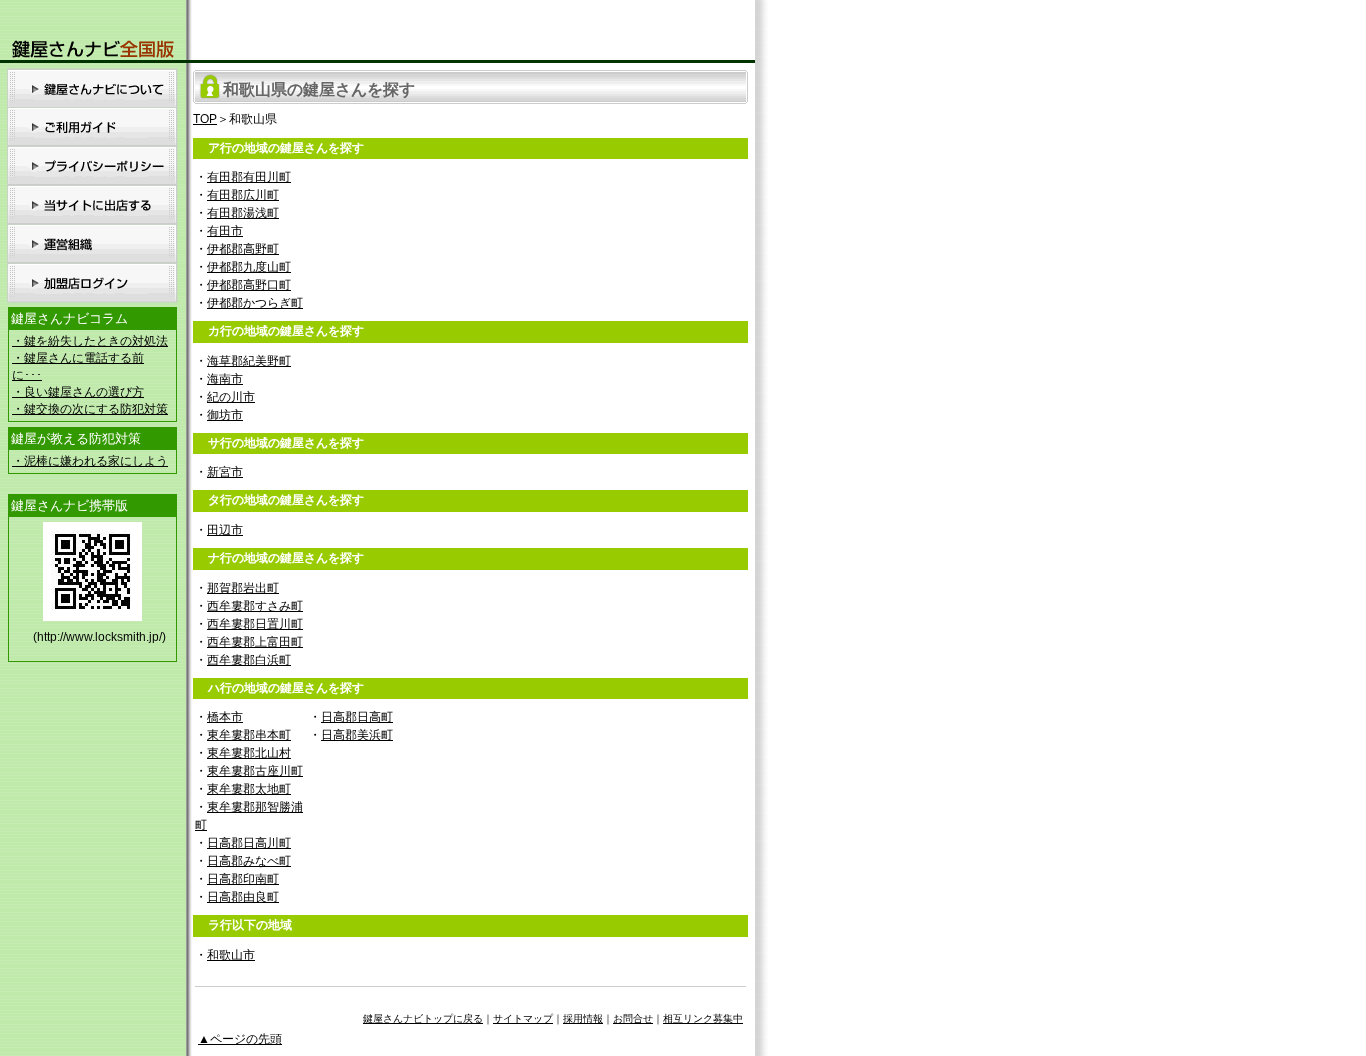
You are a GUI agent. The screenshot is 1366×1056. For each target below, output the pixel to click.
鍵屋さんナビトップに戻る (423, 1018)
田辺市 (225, 530)
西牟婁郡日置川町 (255, 624)
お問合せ (633, 1018)
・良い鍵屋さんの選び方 (78, 392)
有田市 (225, 231)
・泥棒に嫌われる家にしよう (90, 461)
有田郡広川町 (243, 195)
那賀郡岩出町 (243, 588)
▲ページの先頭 (240, 1039)
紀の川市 (231, 397)
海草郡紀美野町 (249, 361)
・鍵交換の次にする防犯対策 (90, 409)
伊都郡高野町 (243, 249)
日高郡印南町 (243, 879)
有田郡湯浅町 (243, 213)
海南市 (225, 379)
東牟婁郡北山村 (249, 753)
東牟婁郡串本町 (249, 735)
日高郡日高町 (357, 717)
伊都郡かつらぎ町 (255, 303)
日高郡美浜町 (357, 735)
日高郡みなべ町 (249, 861)
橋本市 (225, 717)
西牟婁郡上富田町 (255, 642)
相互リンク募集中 (703, 1018)
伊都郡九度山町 (249, 267)
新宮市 (225, 472)
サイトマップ (523, 1018)
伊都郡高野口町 (249, 285)
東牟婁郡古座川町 (255, 771)
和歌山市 (231, 955)
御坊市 (225, 415)
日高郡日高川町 (249, 843)
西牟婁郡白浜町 (249, 660)
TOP (205, 119)
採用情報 (583, 1018)
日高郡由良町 (243, 897)
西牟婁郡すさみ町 (255, 606)
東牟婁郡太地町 (249, 789)
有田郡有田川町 (249, 177)
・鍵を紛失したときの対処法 (90, 341)
